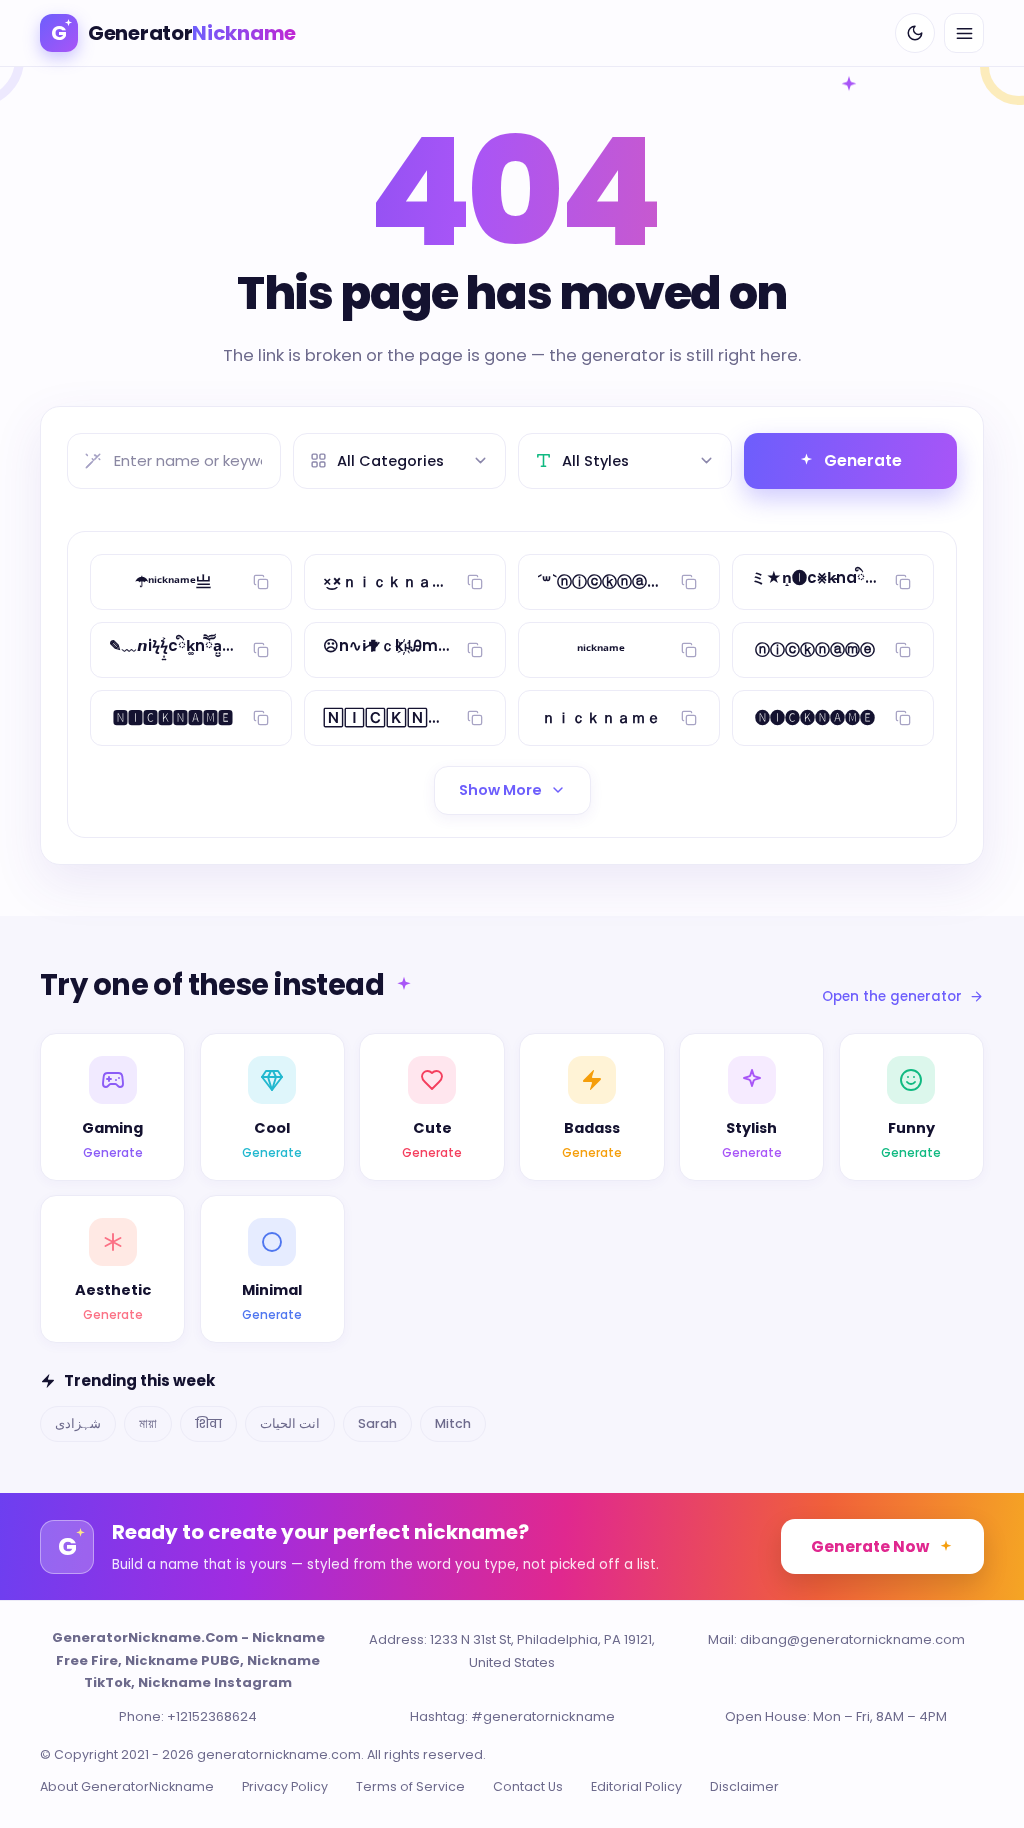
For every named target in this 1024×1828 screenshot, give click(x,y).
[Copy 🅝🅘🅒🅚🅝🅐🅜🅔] (903, 718)
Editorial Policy (636, 1786)
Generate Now (870, 1546)
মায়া (148, 1423)
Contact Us (528, 1786)
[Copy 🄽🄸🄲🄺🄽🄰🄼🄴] (475, 718)
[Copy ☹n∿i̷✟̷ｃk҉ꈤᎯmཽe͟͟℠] (475, 650)
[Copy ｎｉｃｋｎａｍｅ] (689, 718)
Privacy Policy (285, 1786)
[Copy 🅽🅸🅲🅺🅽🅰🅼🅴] (261, 718)
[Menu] (964, 33)
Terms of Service (410, 1786)
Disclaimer (744, 1786)
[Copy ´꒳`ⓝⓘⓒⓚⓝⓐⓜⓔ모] (689, 582)
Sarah (377, 1423)
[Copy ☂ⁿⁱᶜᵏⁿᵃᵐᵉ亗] (261, 582)
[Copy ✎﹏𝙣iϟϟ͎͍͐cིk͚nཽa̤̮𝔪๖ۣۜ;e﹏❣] (261, 650)
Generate (863, 460)
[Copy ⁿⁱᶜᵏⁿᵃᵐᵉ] (689, 650)
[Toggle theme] (915, 33)
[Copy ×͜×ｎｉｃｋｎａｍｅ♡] (475, 582)
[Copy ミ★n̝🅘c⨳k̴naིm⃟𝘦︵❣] (903, 582)
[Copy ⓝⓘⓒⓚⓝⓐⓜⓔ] (903, 650)
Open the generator (892, 996)
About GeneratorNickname (127, 1786)
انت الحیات (290, 1423)
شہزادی (78, 1423)
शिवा (208, 1423)
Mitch (453, 1423)
